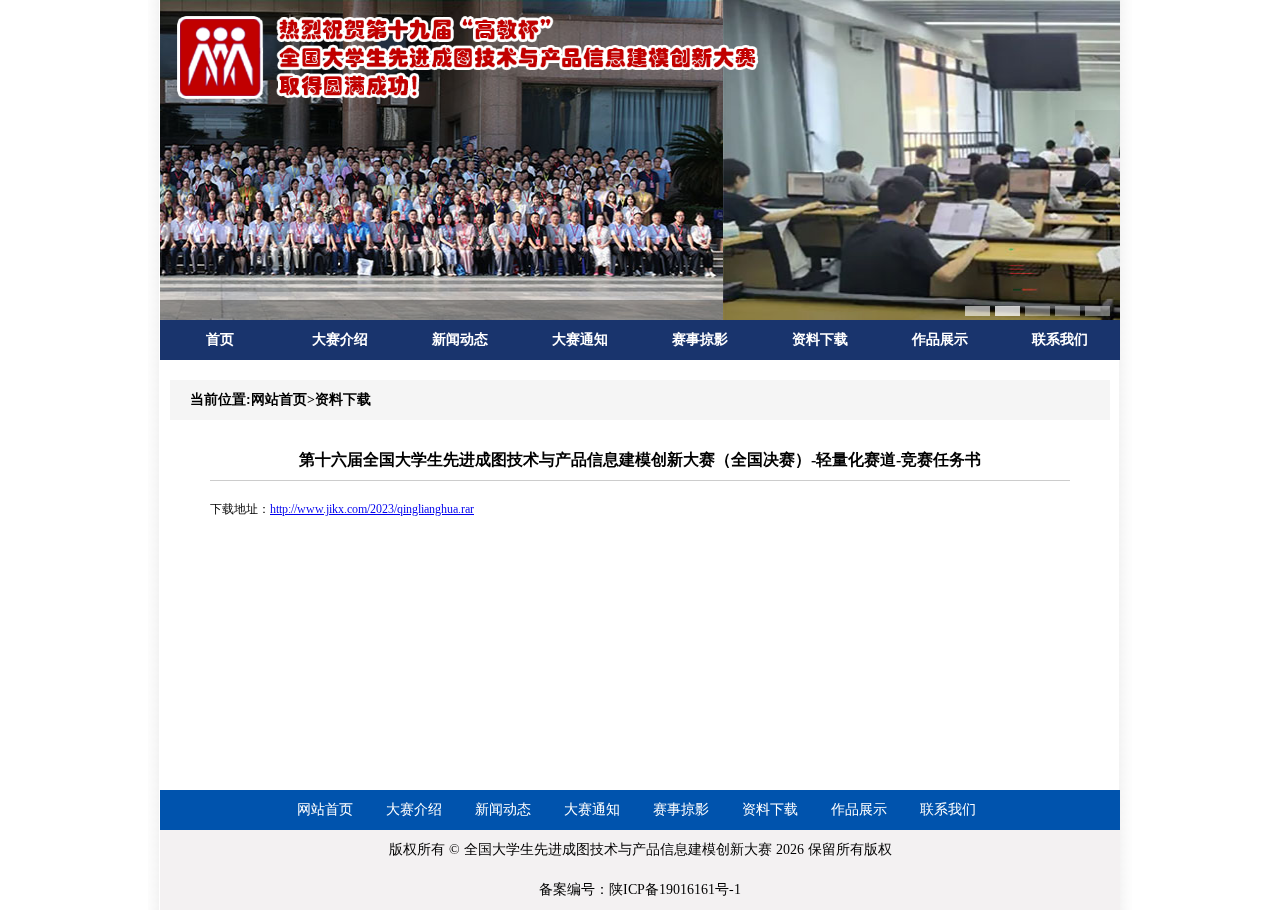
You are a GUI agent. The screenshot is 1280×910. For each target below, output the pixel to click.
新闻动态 (460, 339)
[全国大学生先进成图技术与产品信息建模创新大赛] (470, 97)
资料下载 (820, 339)
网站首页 (325, 809)
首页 (220, 339)
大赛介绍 (340, 339)
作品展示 (940, 339)
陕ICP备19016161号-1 (675, 889)
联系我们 (1060, 339)
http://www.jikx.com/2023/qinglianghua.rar (372, 509)
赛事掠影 (700, 339)
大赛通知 (580, 339)
